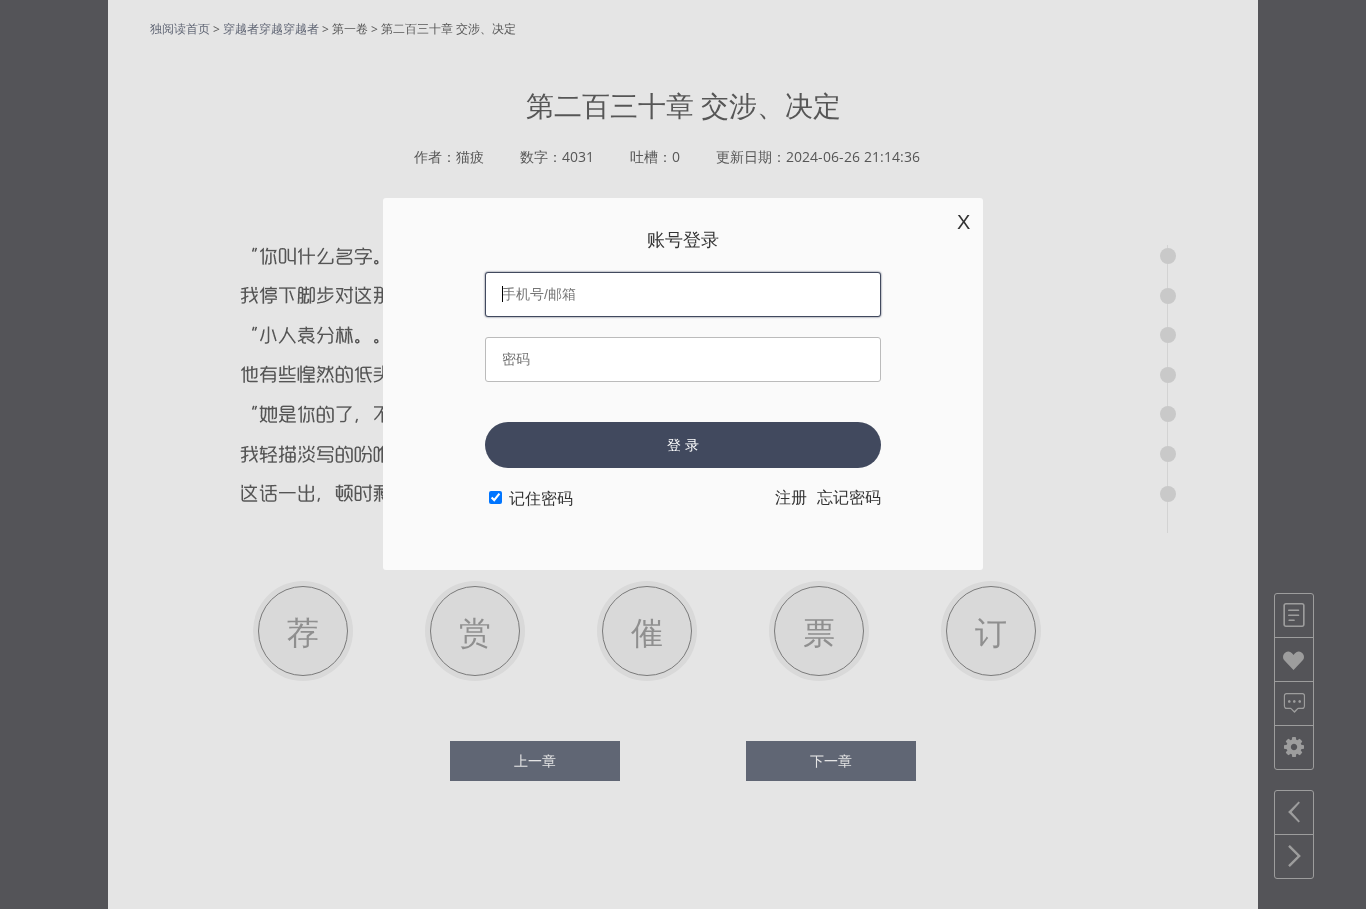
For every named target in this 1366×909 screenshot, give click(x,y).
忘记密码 (849, 497)
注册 (791, 497)
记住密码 (541, 498)
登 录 (683, 445)
